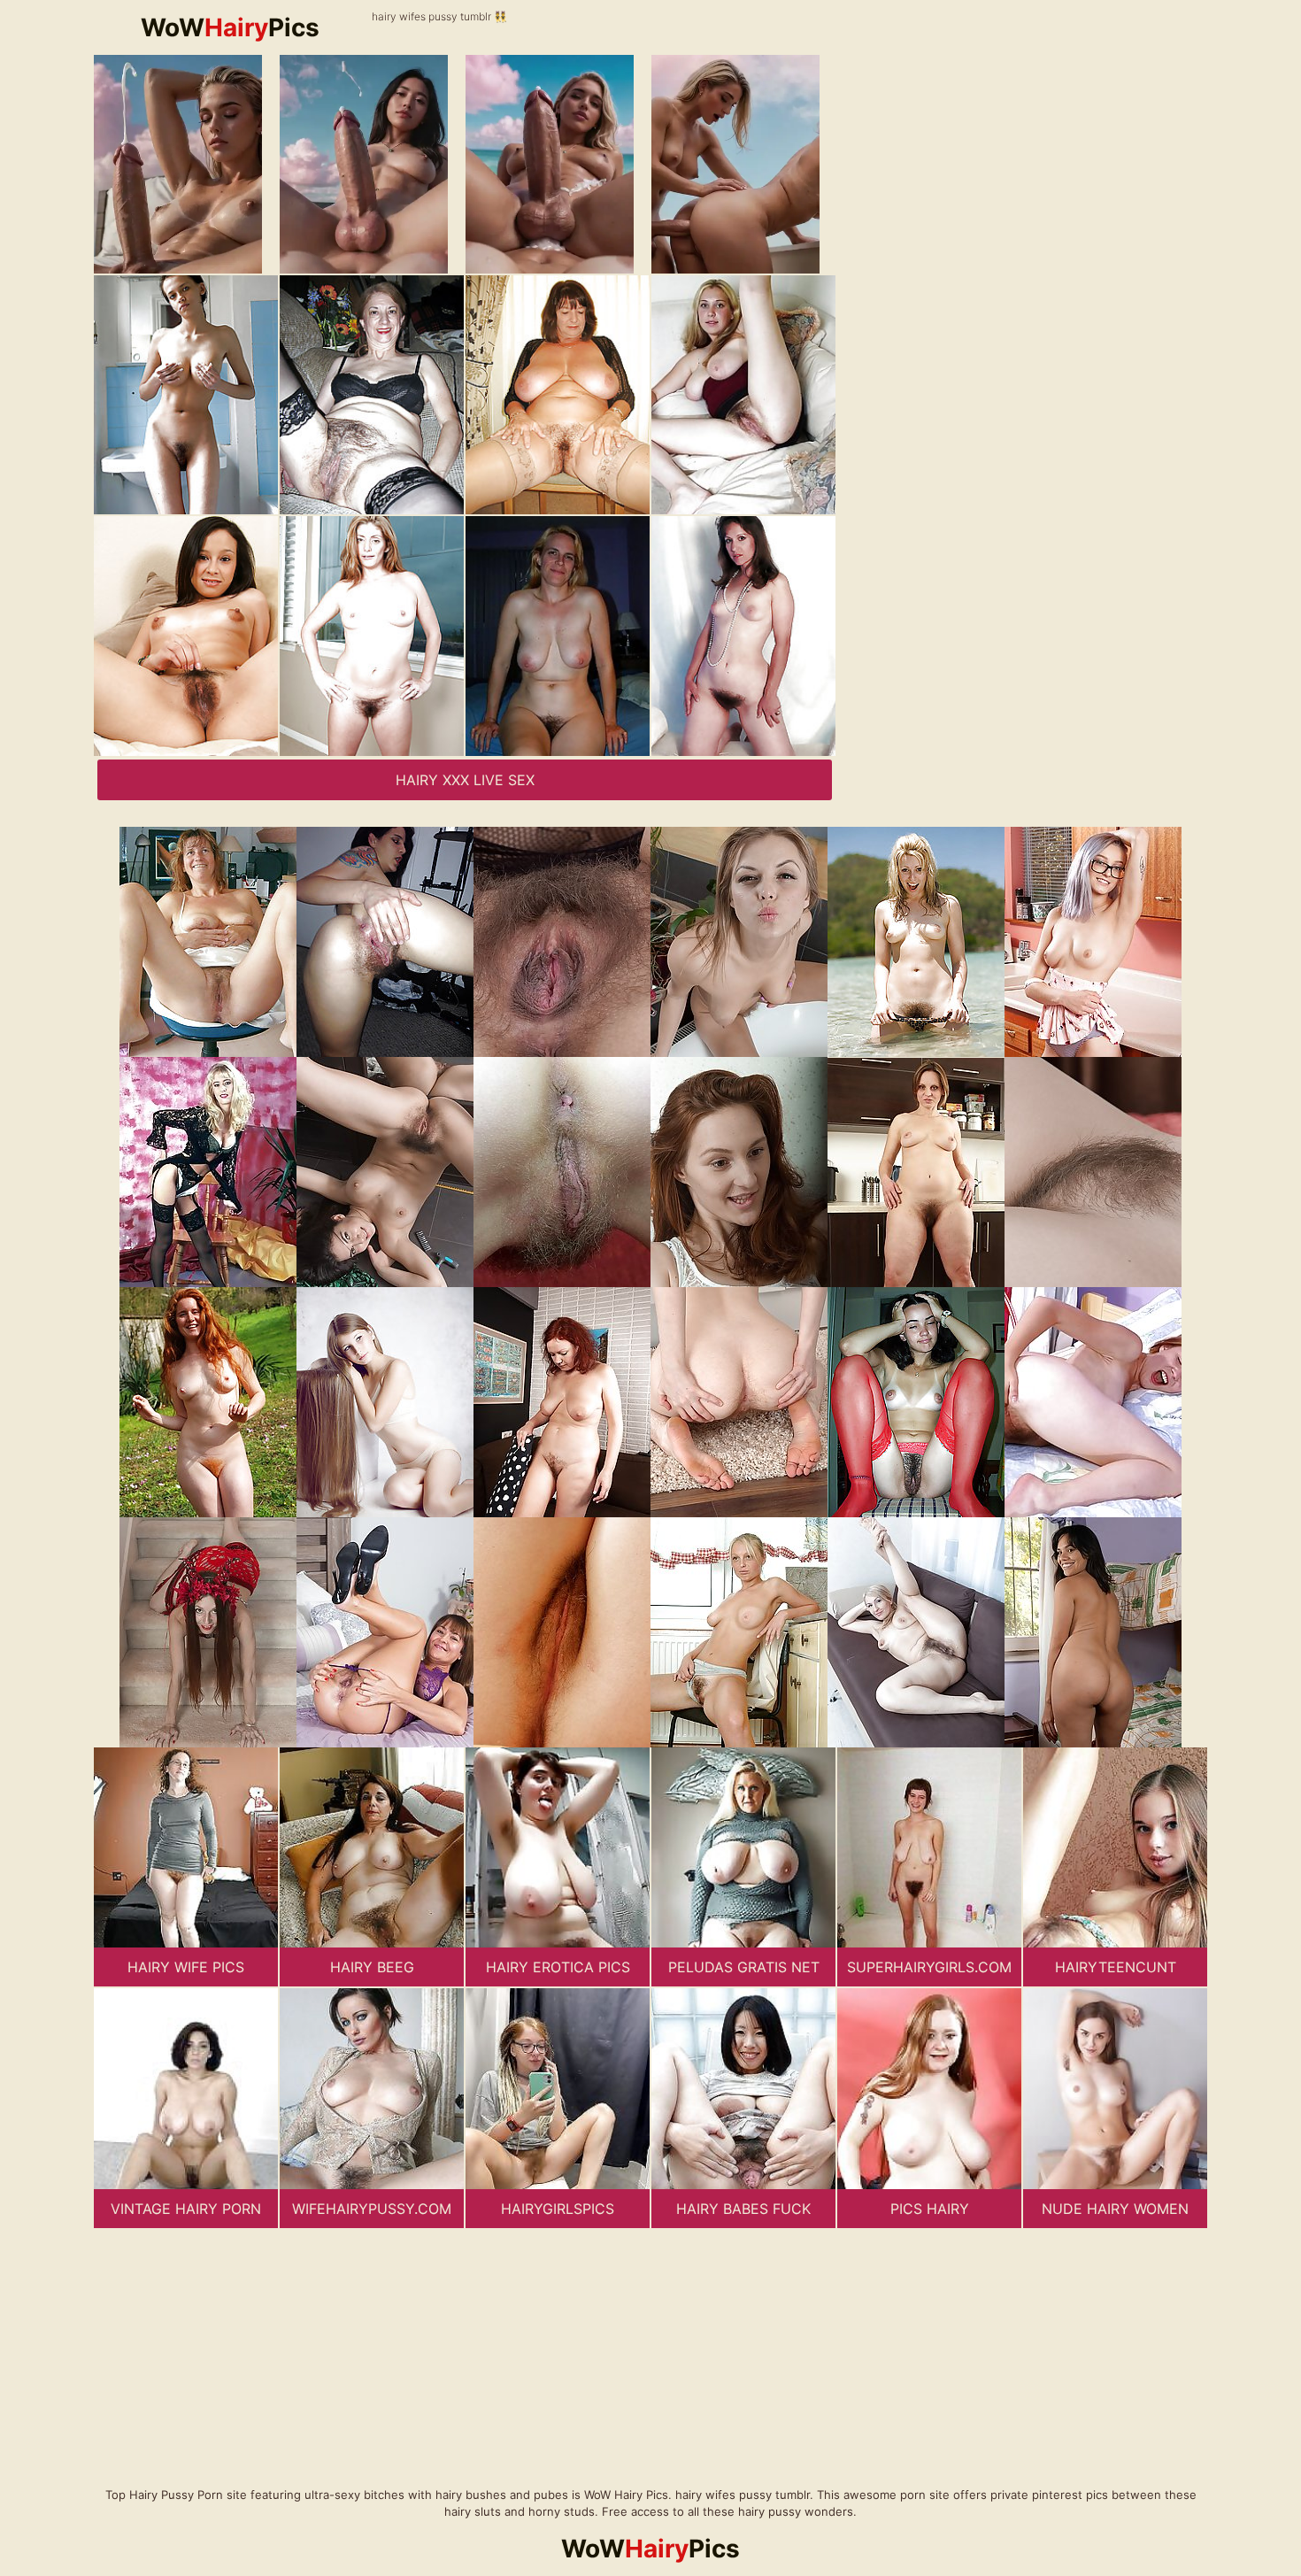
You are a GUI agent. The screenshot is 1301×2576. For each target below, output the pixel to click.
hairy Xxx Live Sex (465, 780)
